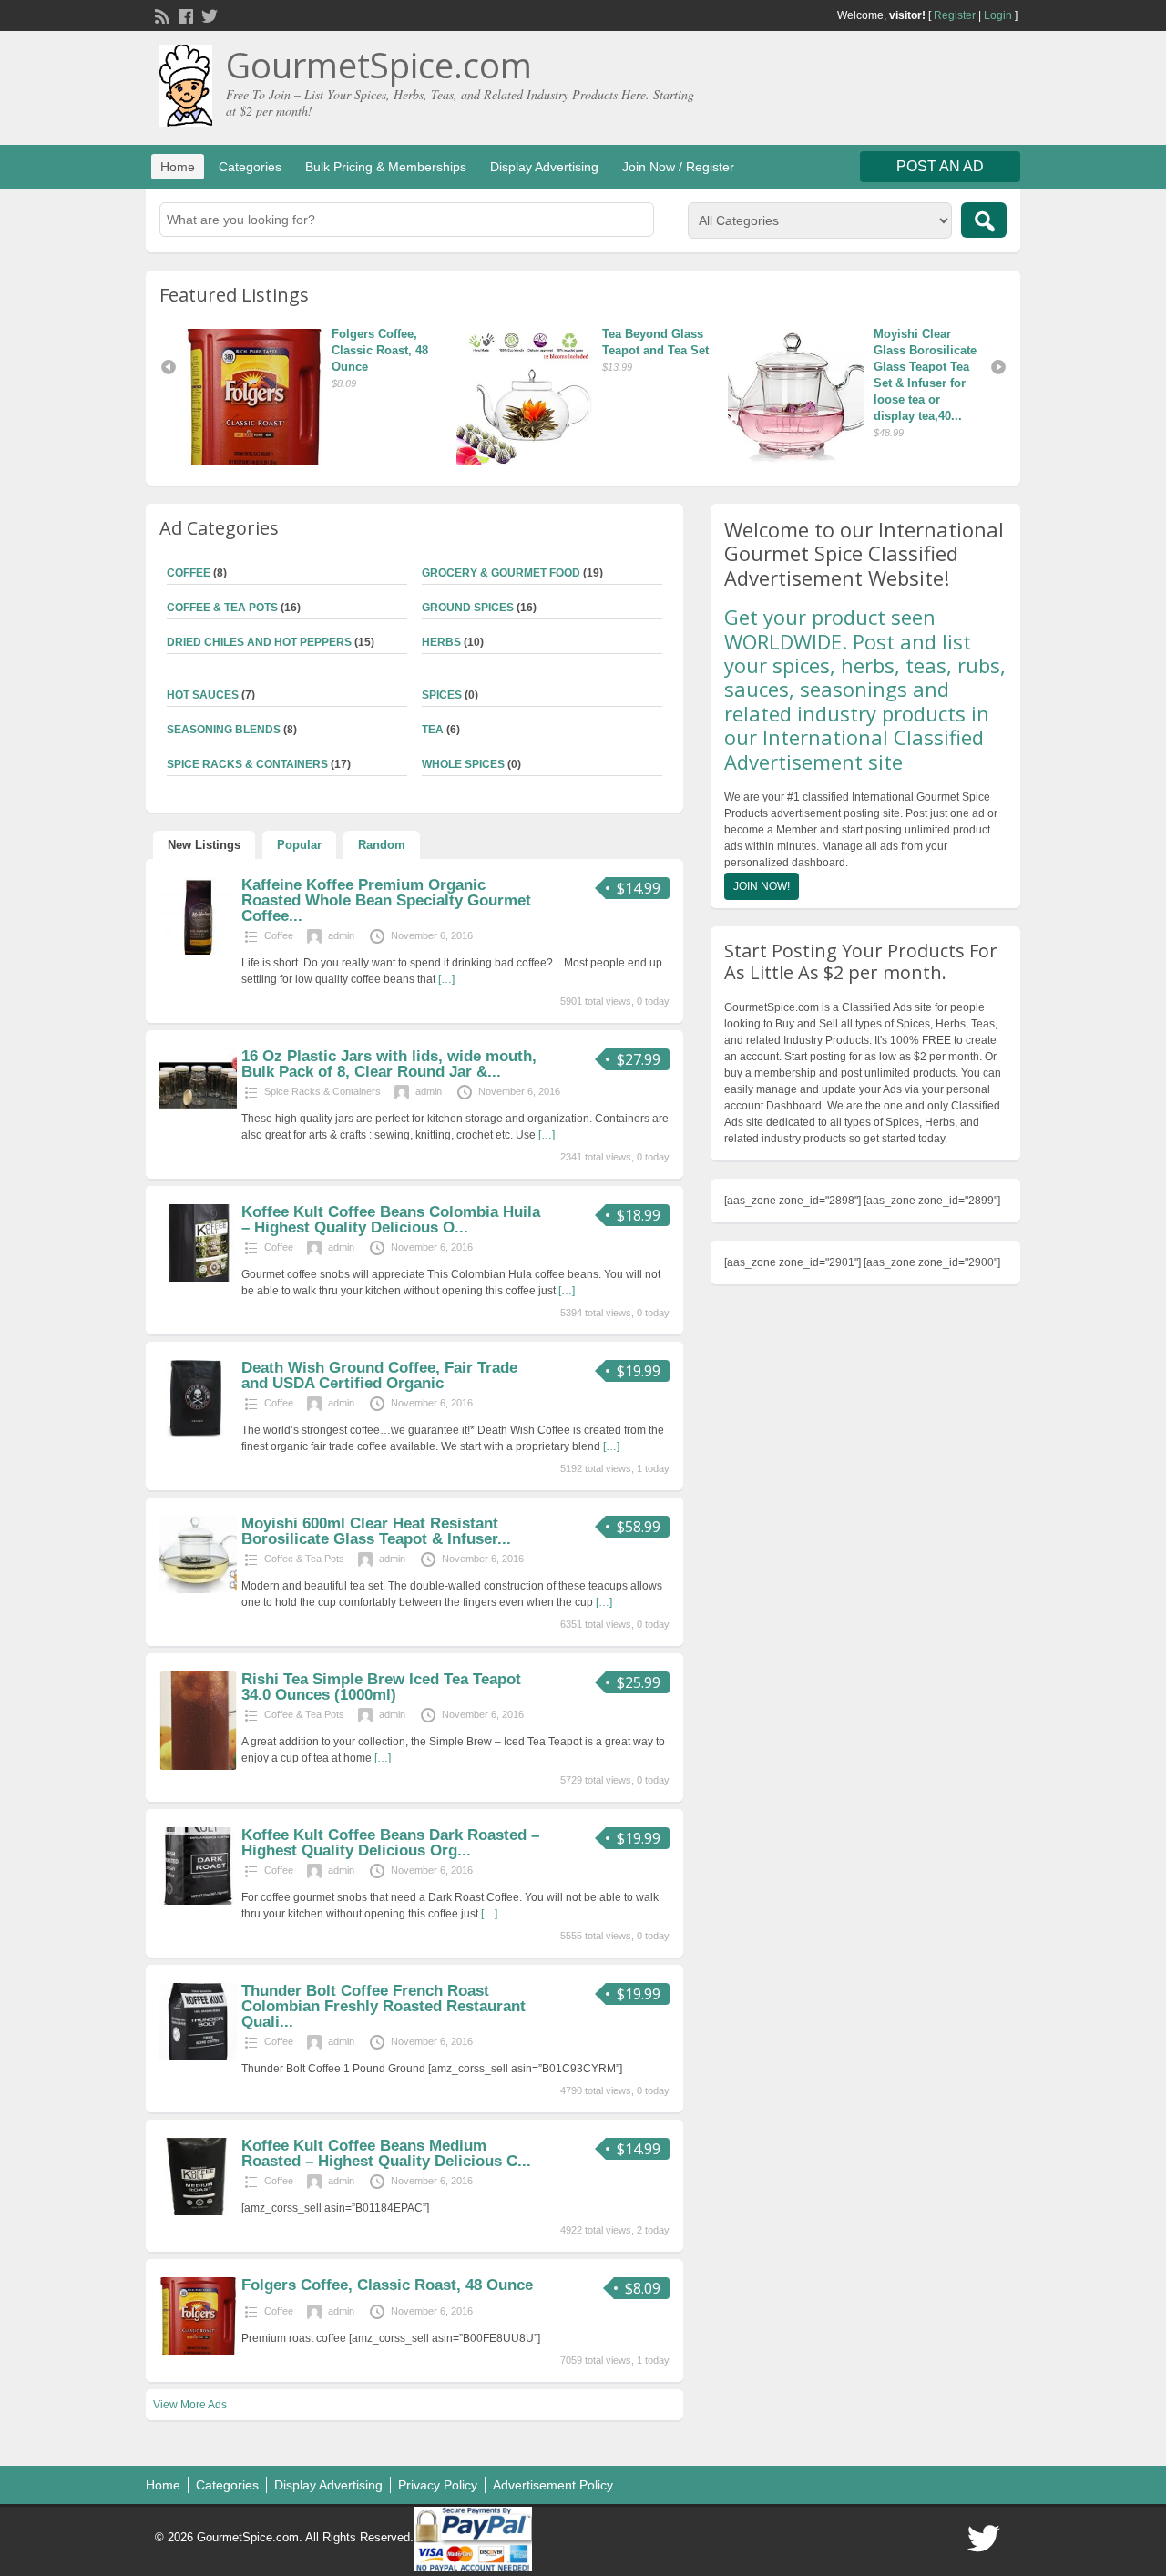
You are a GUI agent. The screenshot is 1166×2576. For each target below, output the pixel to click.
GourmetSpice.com (379, 65)
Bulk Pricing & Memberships (386, 167)
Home (178, 167)
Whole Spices (463, 764)
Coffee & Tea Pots (222, 608)
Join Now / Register (678, 167)
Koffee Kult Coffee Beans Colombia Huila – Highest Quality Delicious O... (391, 1220)
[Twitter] (208, 15)
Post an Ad (940, 166)
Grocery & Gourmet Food (501, 573)
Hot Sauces (203, 695)
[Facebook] (184, 15)
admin (341, 935)
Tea (433, 730)
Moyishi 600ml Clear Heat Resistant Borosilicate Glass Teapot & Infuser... (376, 1531)
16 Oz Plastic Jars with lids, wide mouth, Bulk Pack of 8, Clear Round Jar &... (389, 1064)
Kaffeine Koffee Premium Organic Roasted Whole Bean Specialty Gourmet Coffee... (386, 900)
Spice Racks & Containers (247, 764)
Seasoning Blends (224, 730)
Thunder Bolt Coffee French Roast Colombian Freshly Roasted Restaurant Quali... (384, 2006)
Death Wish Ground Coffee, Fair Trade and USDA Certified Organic (379, 1375)
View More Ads (190, 2405)
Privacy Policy (438, 2485)
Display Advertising (544, 167)
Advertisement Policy (553, 2485)
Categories (250, 167)
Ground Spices (468, 608)
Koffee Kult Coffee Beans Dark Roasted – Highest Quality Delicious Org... (390, 1843)
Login (998, 15)
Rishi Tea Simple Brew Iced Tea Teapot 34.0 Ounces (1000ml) (381, 1687)
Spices (442, 695)
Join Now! (762, 886)
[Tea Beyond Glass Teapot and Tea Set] (262, 397)
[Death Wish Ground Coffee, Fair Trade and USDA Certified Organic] (198, 1434)
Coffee (189, 573)
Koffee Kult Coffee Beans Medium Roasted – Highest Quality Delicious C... (386, 2153)
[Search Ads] (984, 220)
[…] (446, 979)
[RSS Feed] (160, 15)
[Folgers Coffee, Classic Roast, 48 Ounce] (804, 397)
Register (955, 15)
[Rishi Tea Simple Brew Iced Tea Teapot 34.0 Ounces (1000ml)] (198, 1766)
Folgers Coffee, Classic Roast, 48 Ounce (927, 350)
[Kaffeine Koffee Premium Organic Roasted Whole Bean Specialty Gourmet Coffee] (198, 951)
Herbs (441, 642)
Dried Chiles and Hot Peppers (259, 642)
